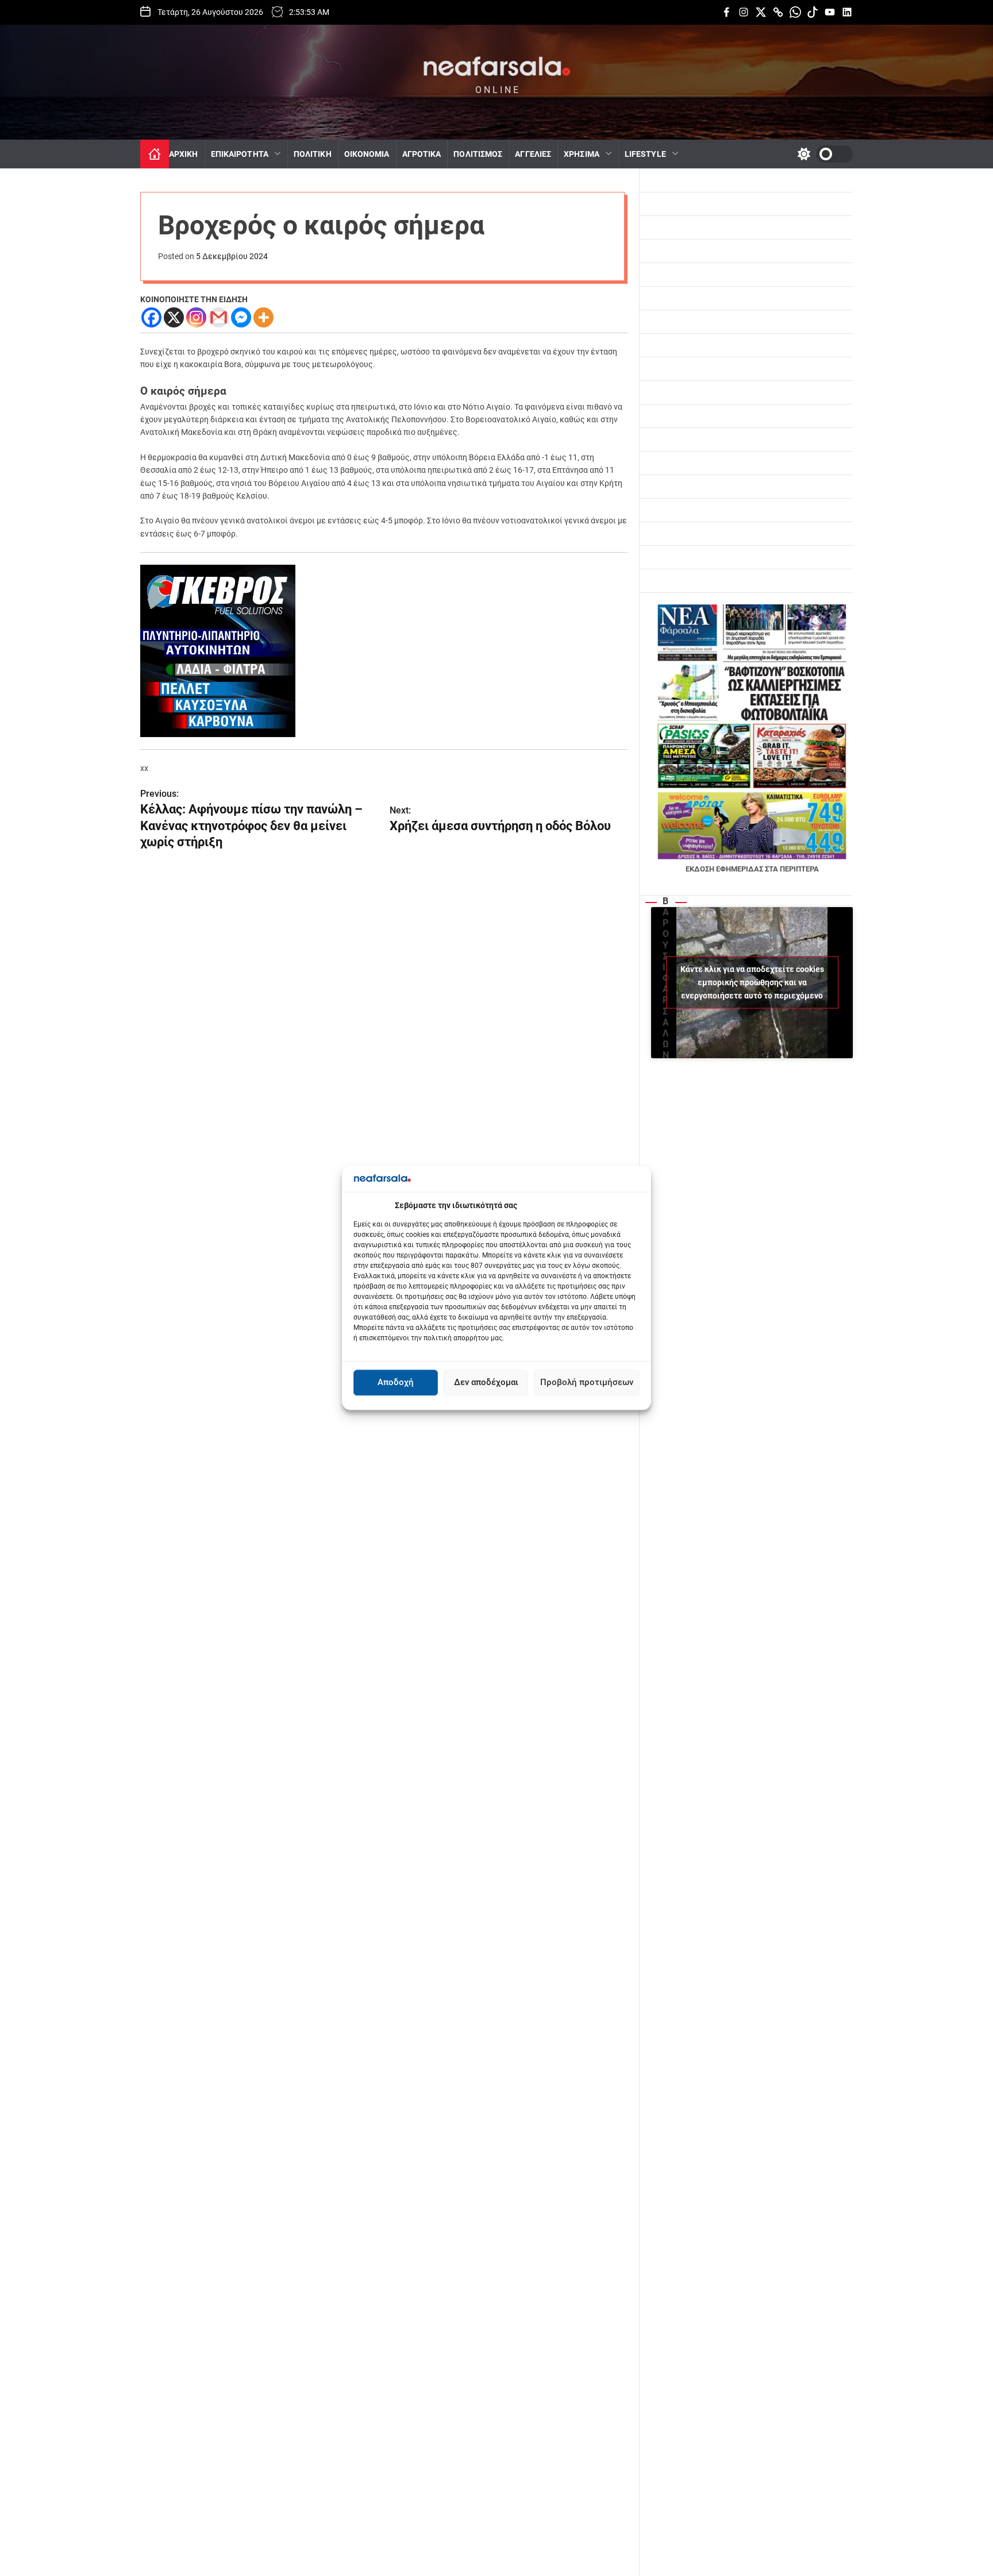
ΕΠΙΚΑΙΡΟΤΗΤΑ (240, 154)
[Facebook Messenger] (241, 317)
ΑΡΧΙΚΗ (184, 154)
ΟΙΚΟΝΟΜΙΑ (367, 154)
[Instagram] (196, 317)
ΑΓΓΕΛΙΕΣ (533, 154)
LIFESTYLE (645, 154)
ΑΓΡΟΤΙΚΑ (422, 154)
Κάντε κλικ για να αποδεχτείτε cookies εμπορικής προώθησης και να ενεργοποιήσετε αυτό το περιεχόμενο (752, 982)
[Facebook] (151, 317)
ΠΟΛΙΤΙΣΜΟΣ (478, 154)
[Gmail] (219, 317)
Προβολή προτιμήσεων (587, 1383)
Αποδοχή (396, 1383)
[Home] (155, 154)
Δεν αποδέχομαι (486, 1383)
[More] (263, 317)
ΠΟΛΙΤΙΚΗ (313, 154)
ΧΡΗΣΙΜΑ (582, 154)
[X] (174, 317)
